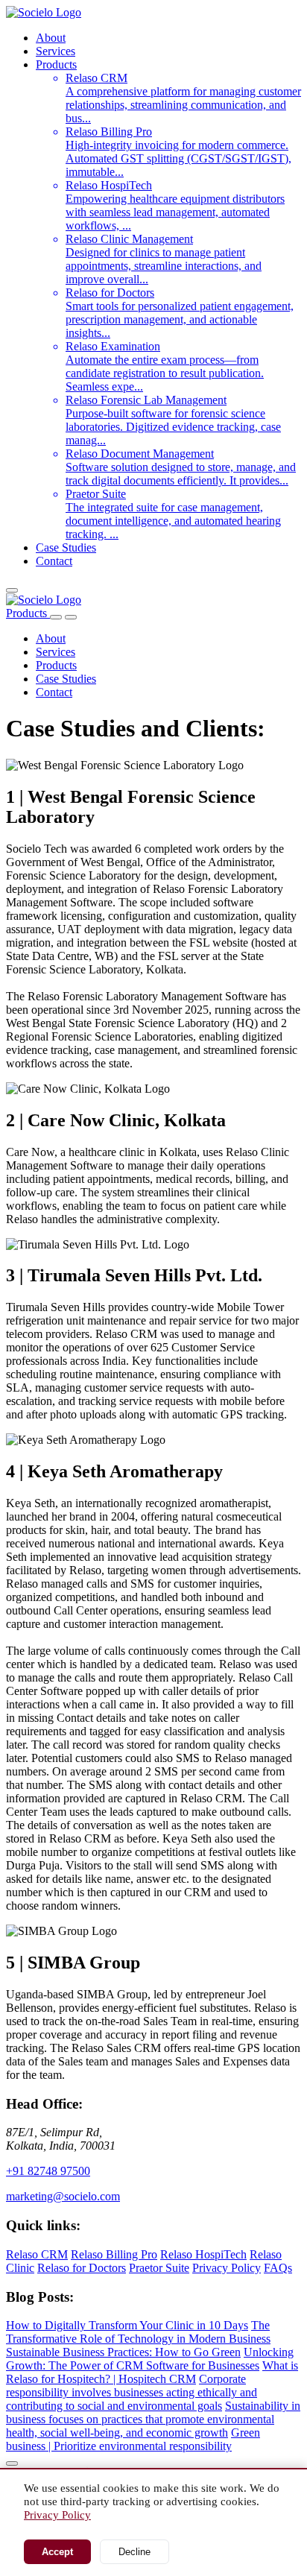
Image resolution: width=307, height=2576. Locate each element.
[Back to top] (12, 2463)
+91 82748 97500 (48, 2171)
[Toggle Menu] (71, 617)
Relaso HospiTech (203, 2254)
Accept (57, 2552)
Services (56, 51)
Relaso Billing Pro (114, 2254)
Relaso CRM (37, 2254)
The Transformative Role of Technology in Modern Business (138, 2332)
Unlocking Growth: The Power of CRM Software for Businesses (150, 2359)
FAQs (278, 2268)
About (51, 38)
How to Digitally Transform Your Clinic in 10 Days (127, 2325)
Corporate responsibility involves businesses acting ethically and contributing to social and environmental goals (132, 2392)
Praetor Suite (159, 2268)
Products (56, 64)
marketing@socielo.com (63, 2196)
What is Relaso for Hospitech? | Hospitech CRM (152, 2372)
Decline (134, 2552)
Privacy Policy (227, 2268)
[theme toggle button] (12, 590)
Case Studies (66, 547)
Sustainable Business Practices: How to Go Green (123, 2352)
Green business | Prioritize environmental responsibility (133, 2439)
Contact (54, 561)
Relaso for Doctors (82, 2268)
